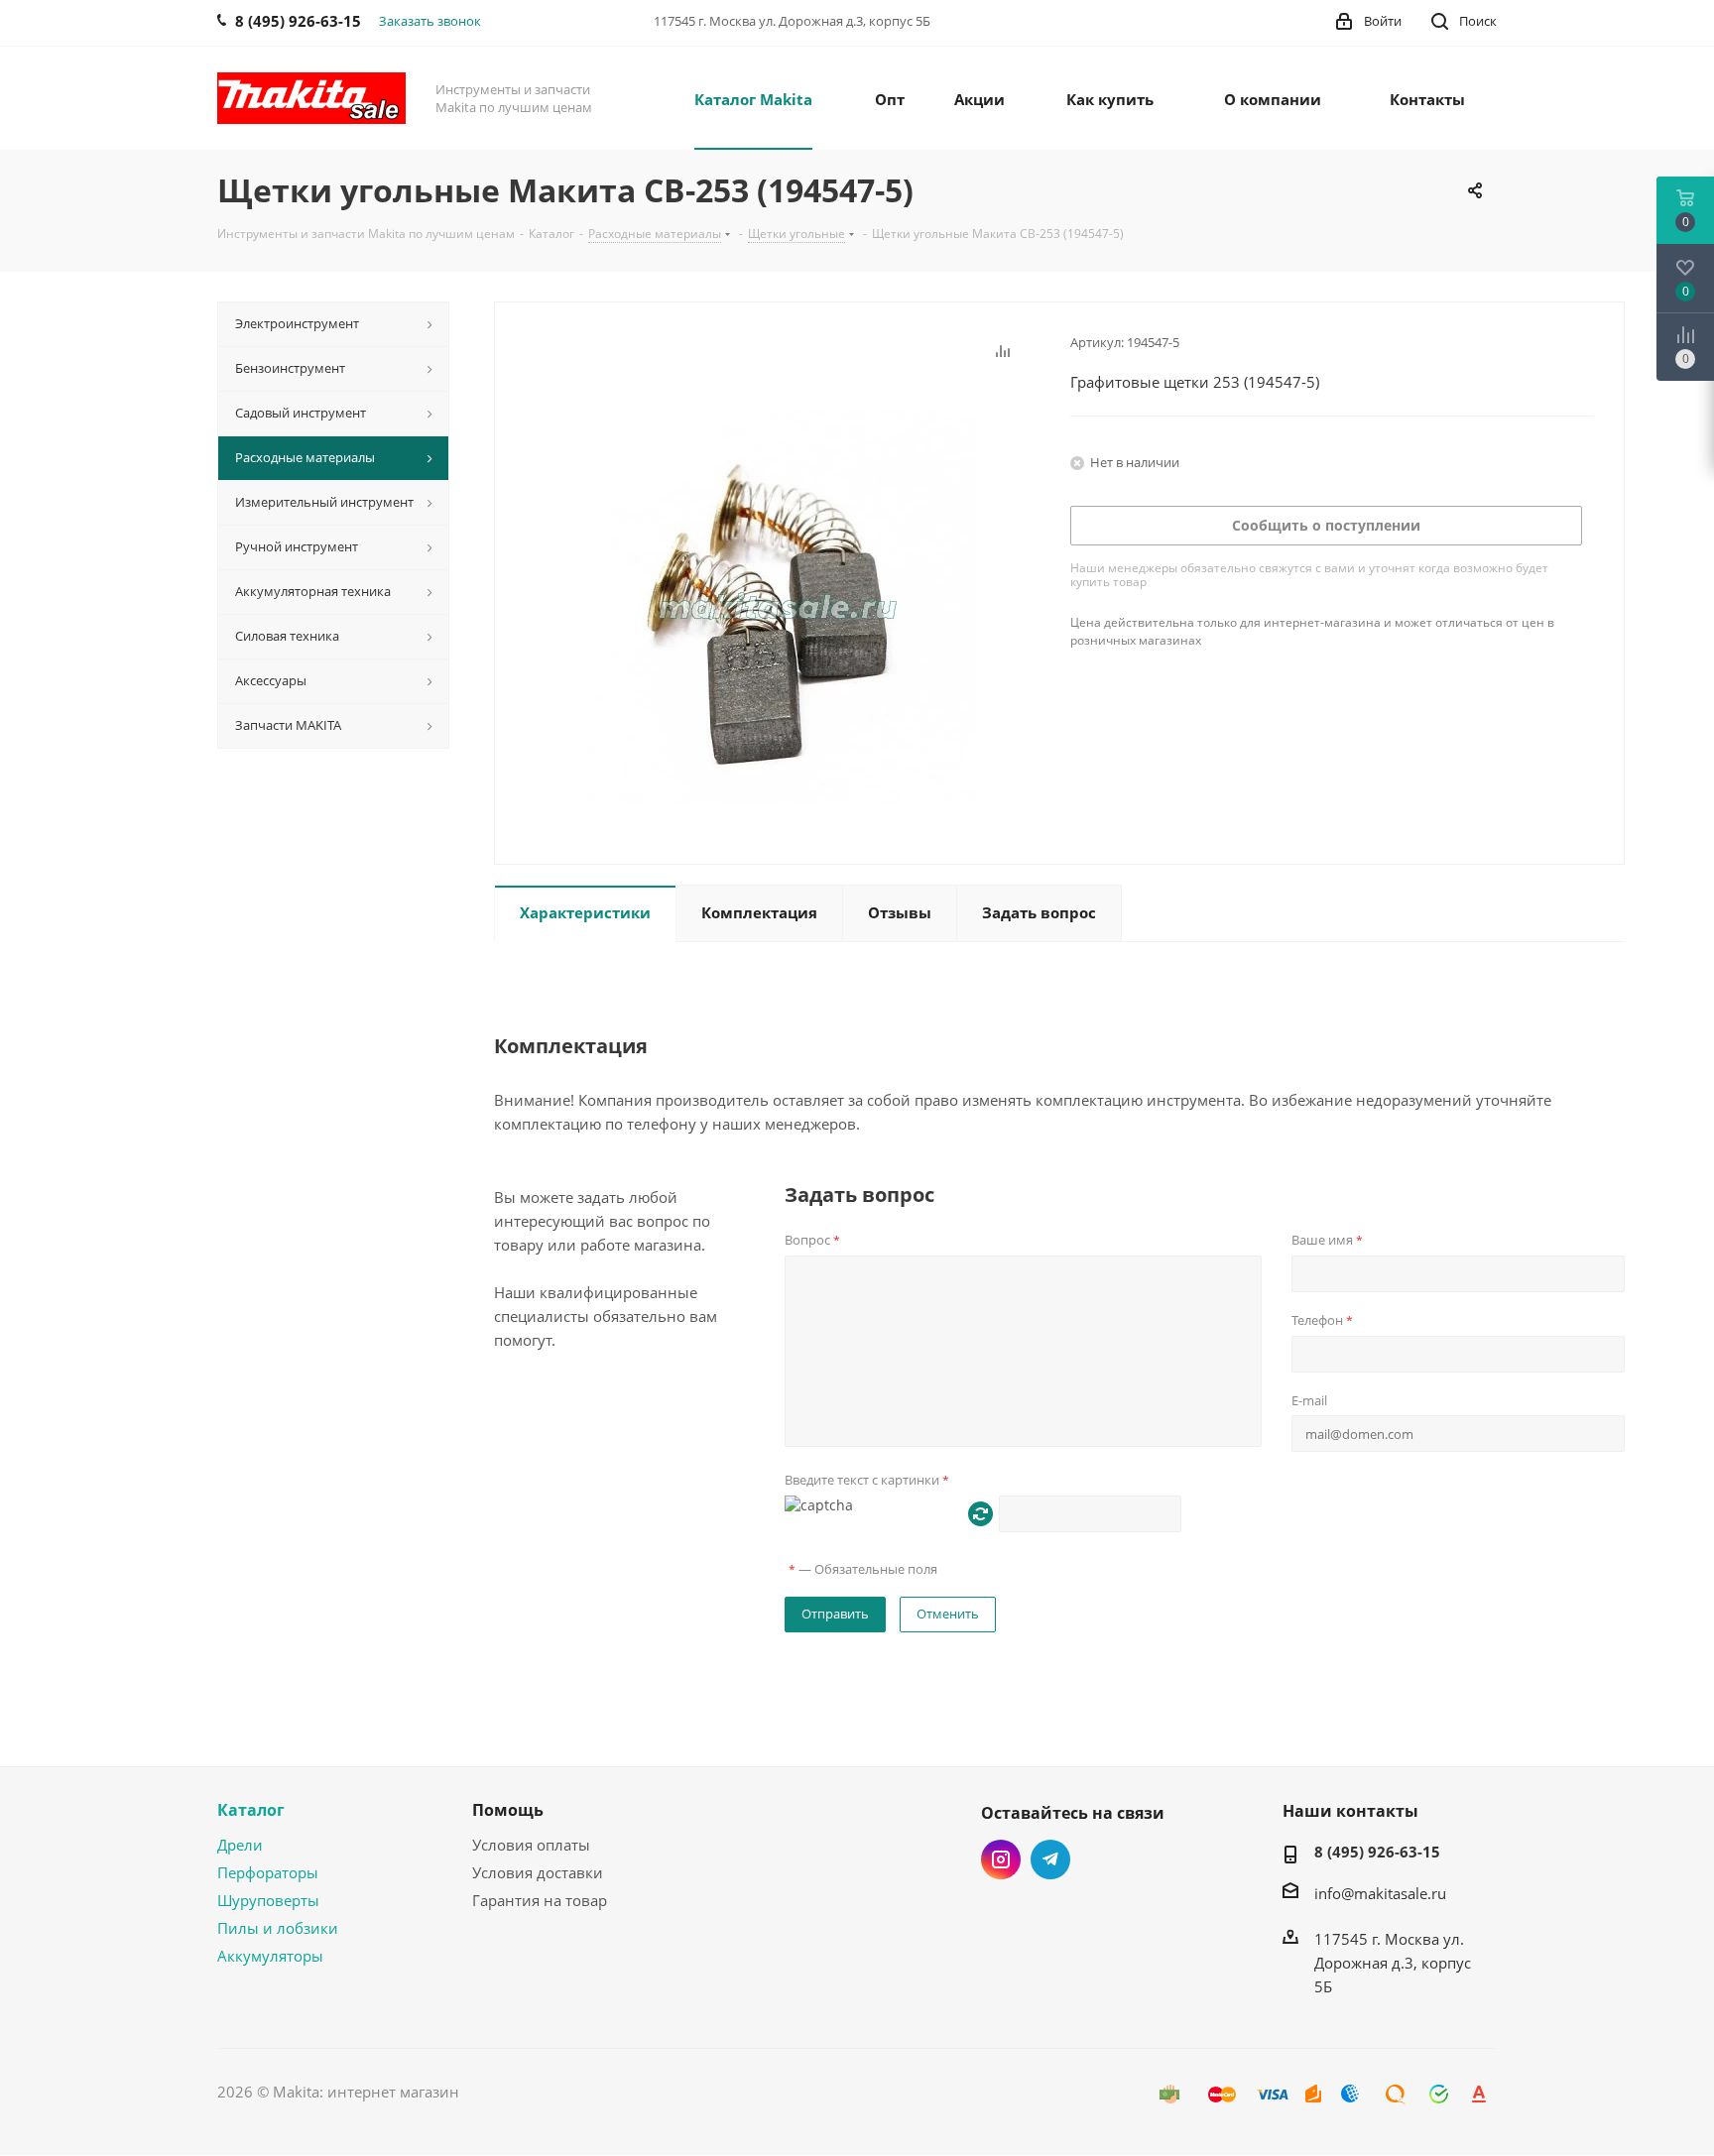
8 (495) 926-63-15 (1377, 1852)
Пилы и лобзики (278, 1928)
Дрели (240, 1845)
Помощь (508, 1810)
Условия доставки (538, 1872)
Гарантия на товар (540, 1900)
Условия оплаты (531, 1845)
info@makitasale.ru (1380, 1893)
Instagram (1001, 1859)
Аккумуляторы (270, 1956)
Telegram (1050, 1859)
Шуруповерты (268, 1900)
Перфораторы (268, 1872)
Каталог (251, 1810)
